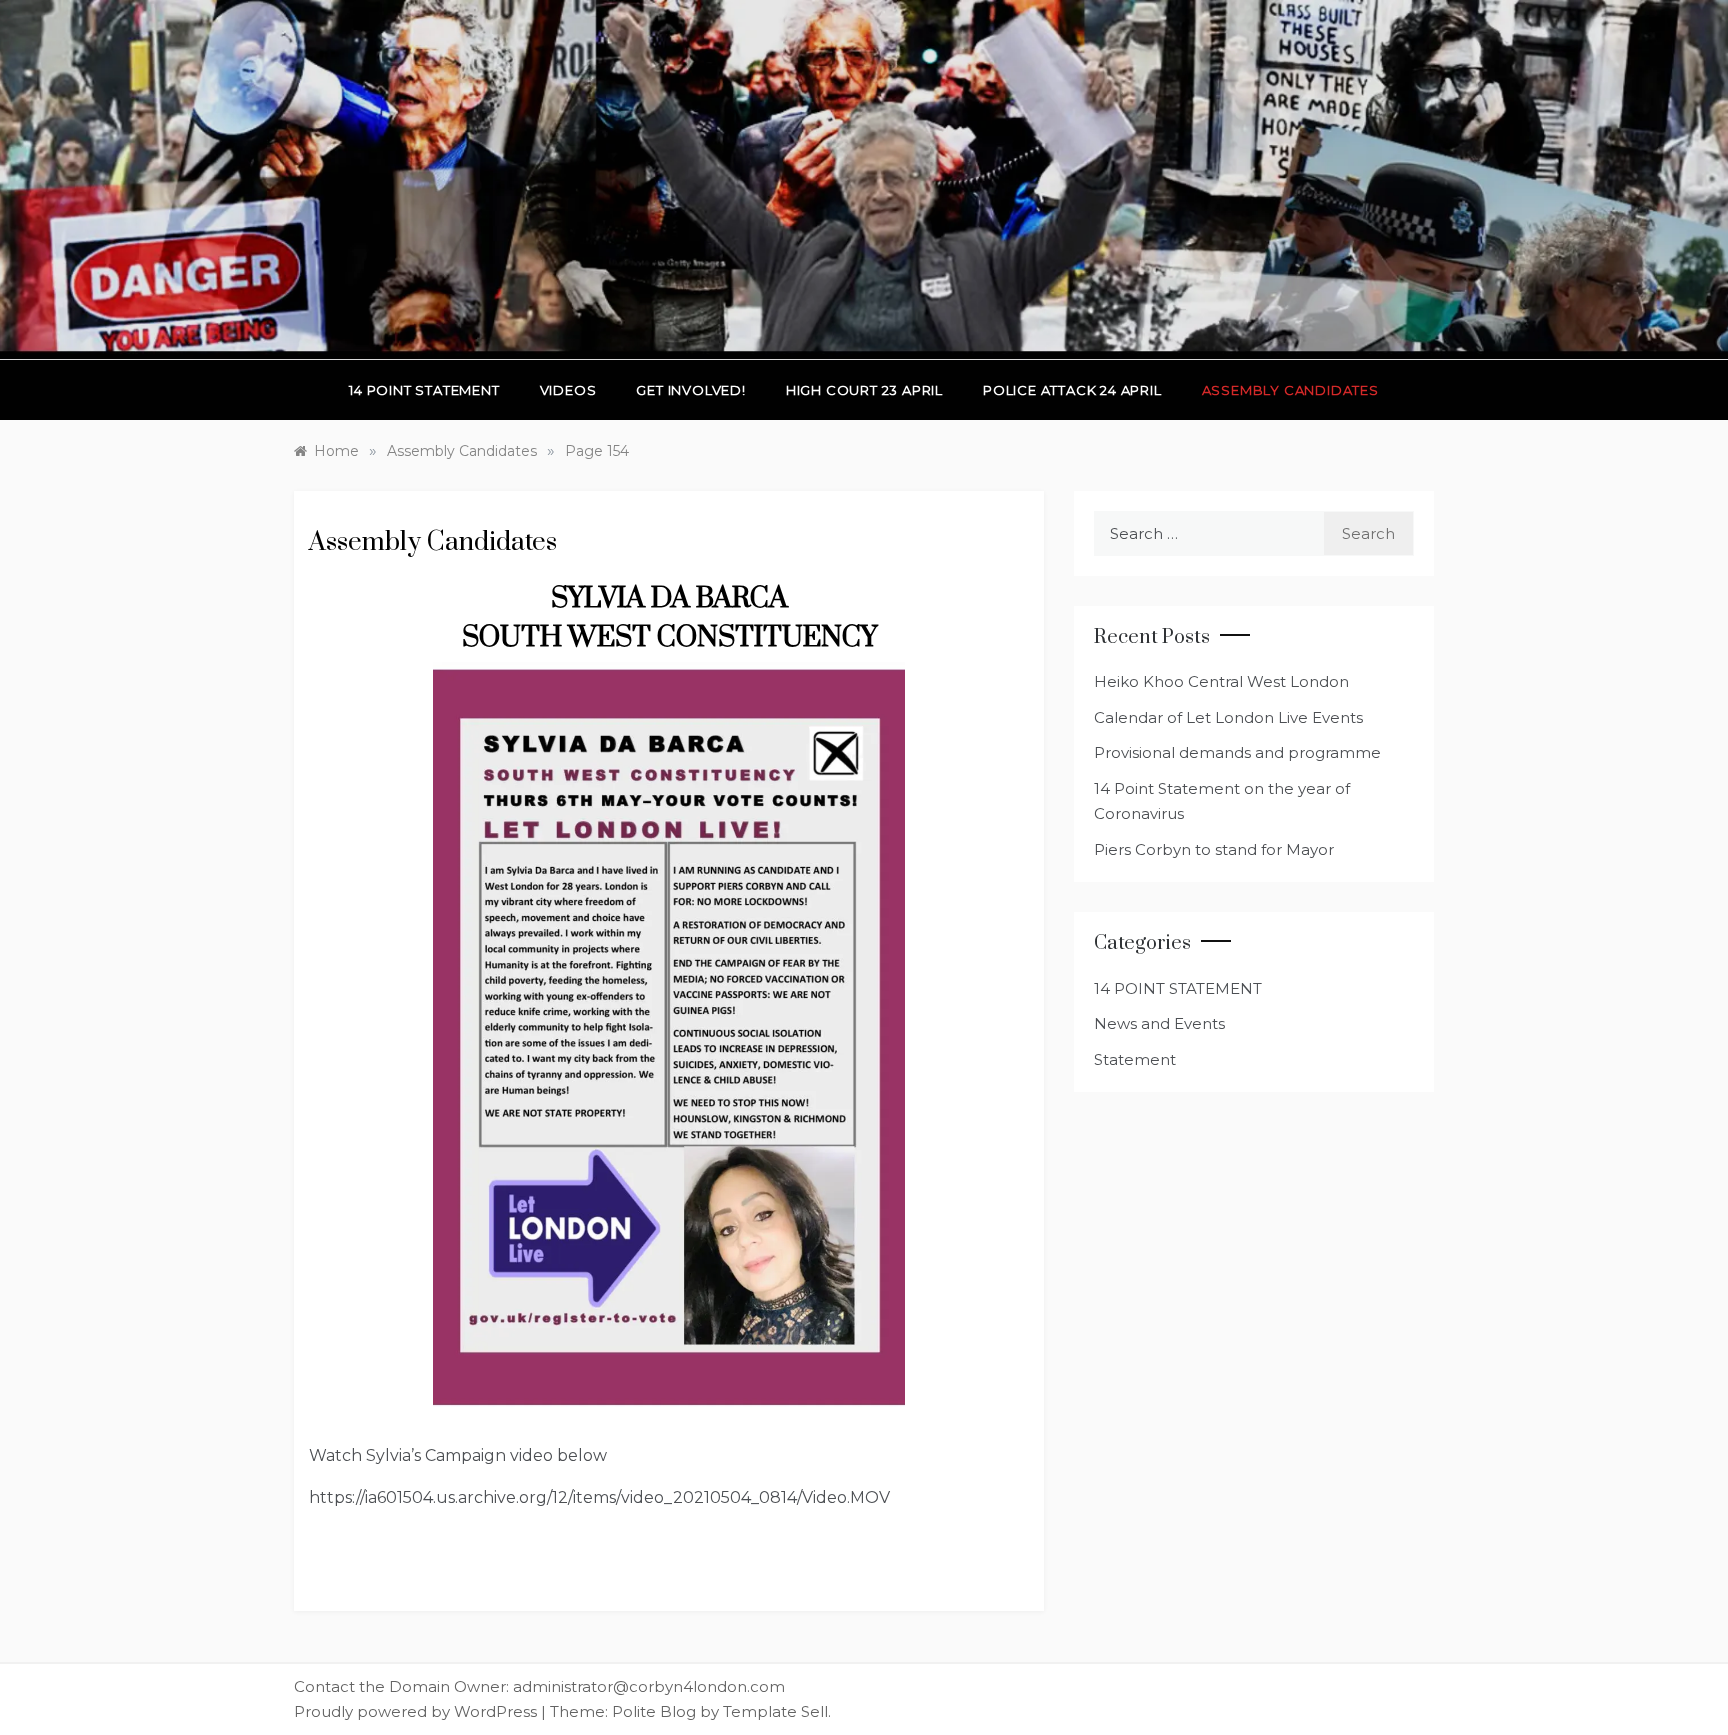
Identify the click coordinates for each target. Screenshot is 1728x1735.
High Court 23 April (864, 390)
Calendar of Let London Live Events (1228, 717)
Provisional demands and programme (1237, 752)
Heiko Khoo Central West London (1221, 681)
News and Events (1159, 1023)
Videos (568, 390)
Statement (1135, 1059)
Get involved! (690, 390)
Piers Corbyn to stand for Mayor (1214, 849)
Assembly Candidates (1290, 390)
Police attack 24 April (1072, 390)
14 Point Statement (424, 390)
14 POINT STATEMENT (1178, 988)
